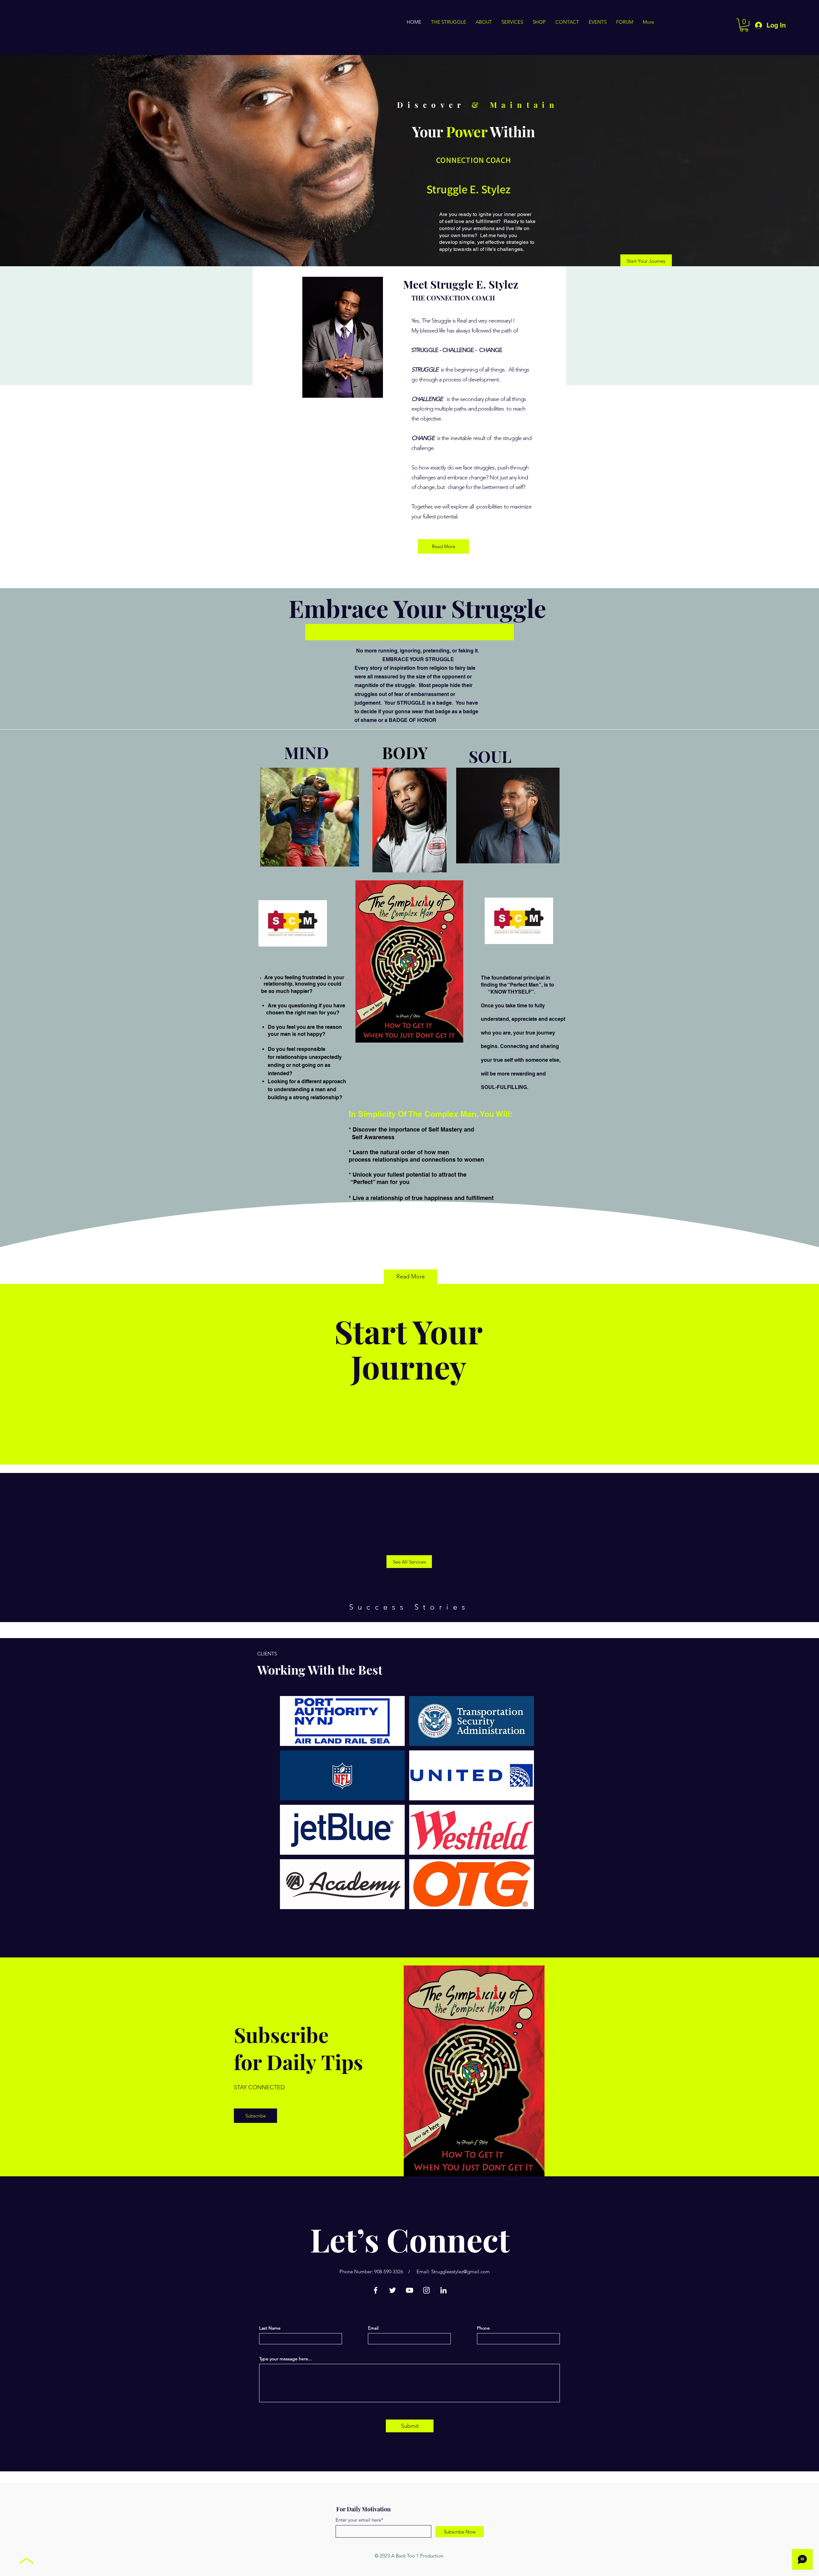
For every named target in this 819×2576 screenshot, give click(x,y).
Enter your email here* (359, 2520)
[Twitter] (393, 2290)
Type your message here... (286, 2359)
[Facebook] (376, 2290)
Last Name (270, 2328)
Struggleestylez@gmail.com (461, 2272)
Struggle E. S (457, 189)
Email (373, 2328)
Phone (483, 2328)
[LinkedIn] (443, 2290)
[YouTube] (409, 2290)
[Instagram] (426, 2290)
